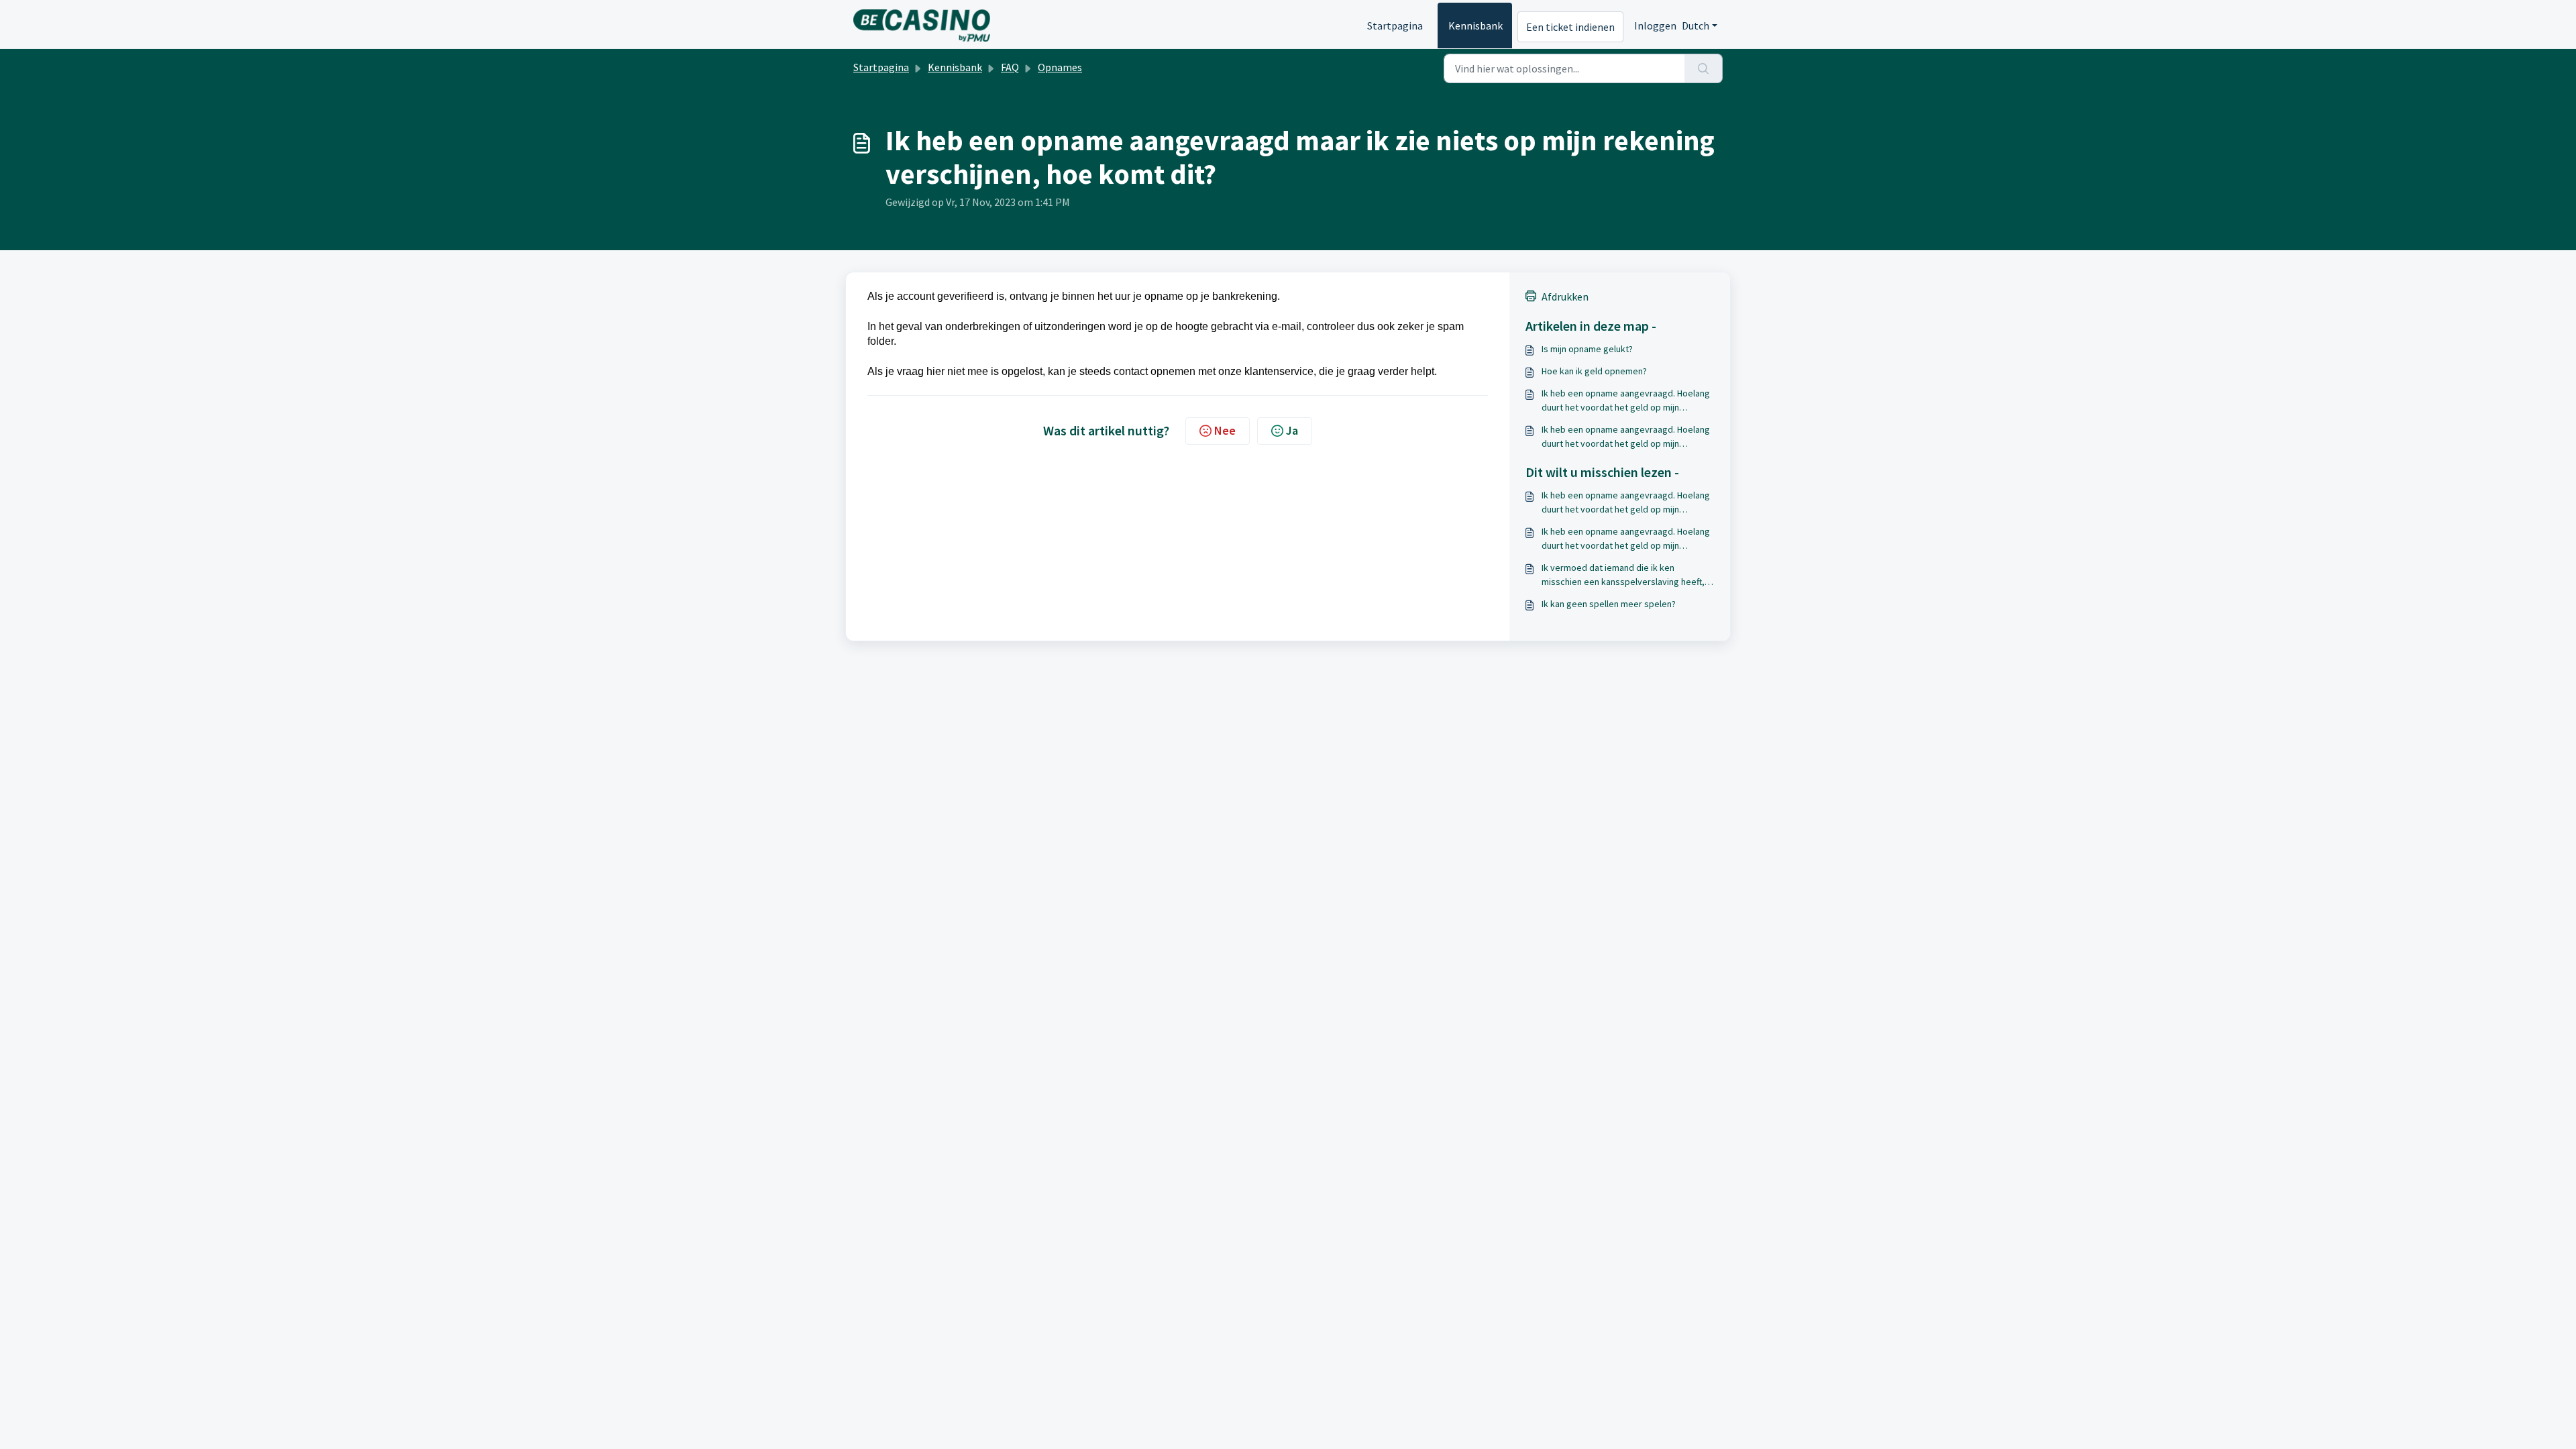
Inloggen (1655, 25)
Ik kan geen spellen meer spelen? (1609, 604)
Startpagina (1395, 25)
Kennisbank (1475, 25)
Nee (1225, 430)
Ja (1292, 430)
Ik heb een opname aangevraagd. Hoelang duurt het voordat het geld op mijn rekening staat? (1626, 401)
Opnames (1060, 67)
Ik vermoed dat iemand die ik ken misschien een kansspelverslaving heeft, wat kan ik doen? (1623, 575)
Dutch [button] (1696, 25)
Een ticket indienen (1570, 27)
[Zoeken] (1704, 68)
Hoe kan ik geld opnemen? (1594, 371)
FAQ (1010, 67)
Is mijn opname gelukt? (1587, 349)
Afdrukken (1565, 297)
